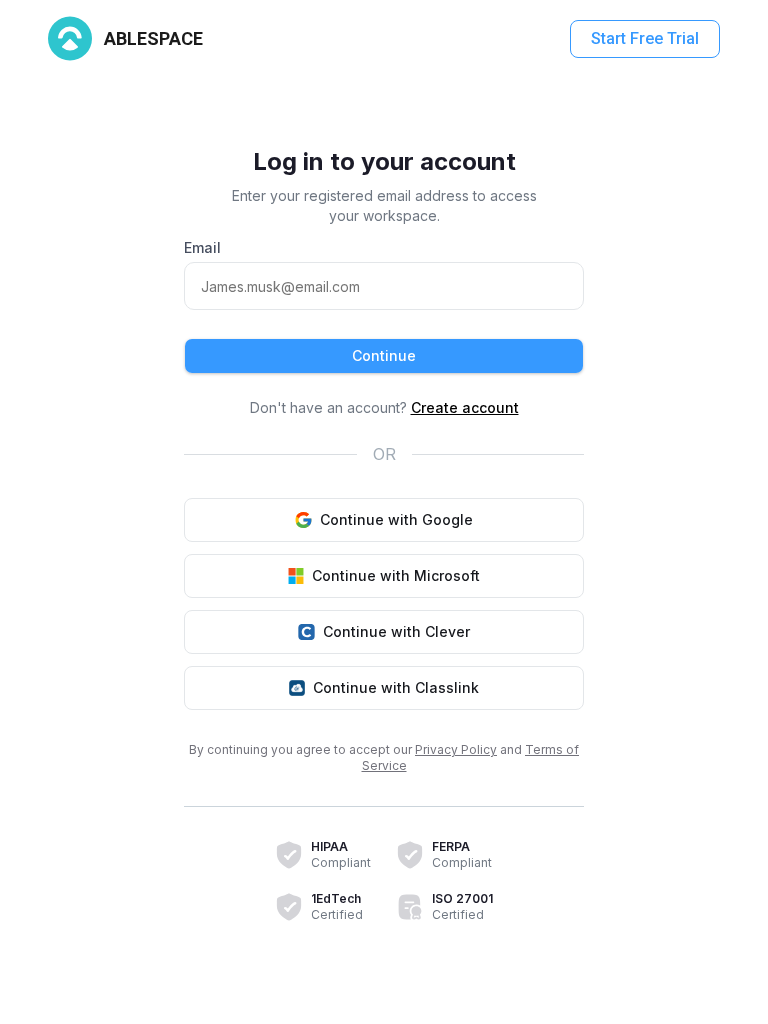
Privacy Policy (456, 749)
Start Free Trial (645, 38)
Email (202, 247)
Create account (465, 407)
